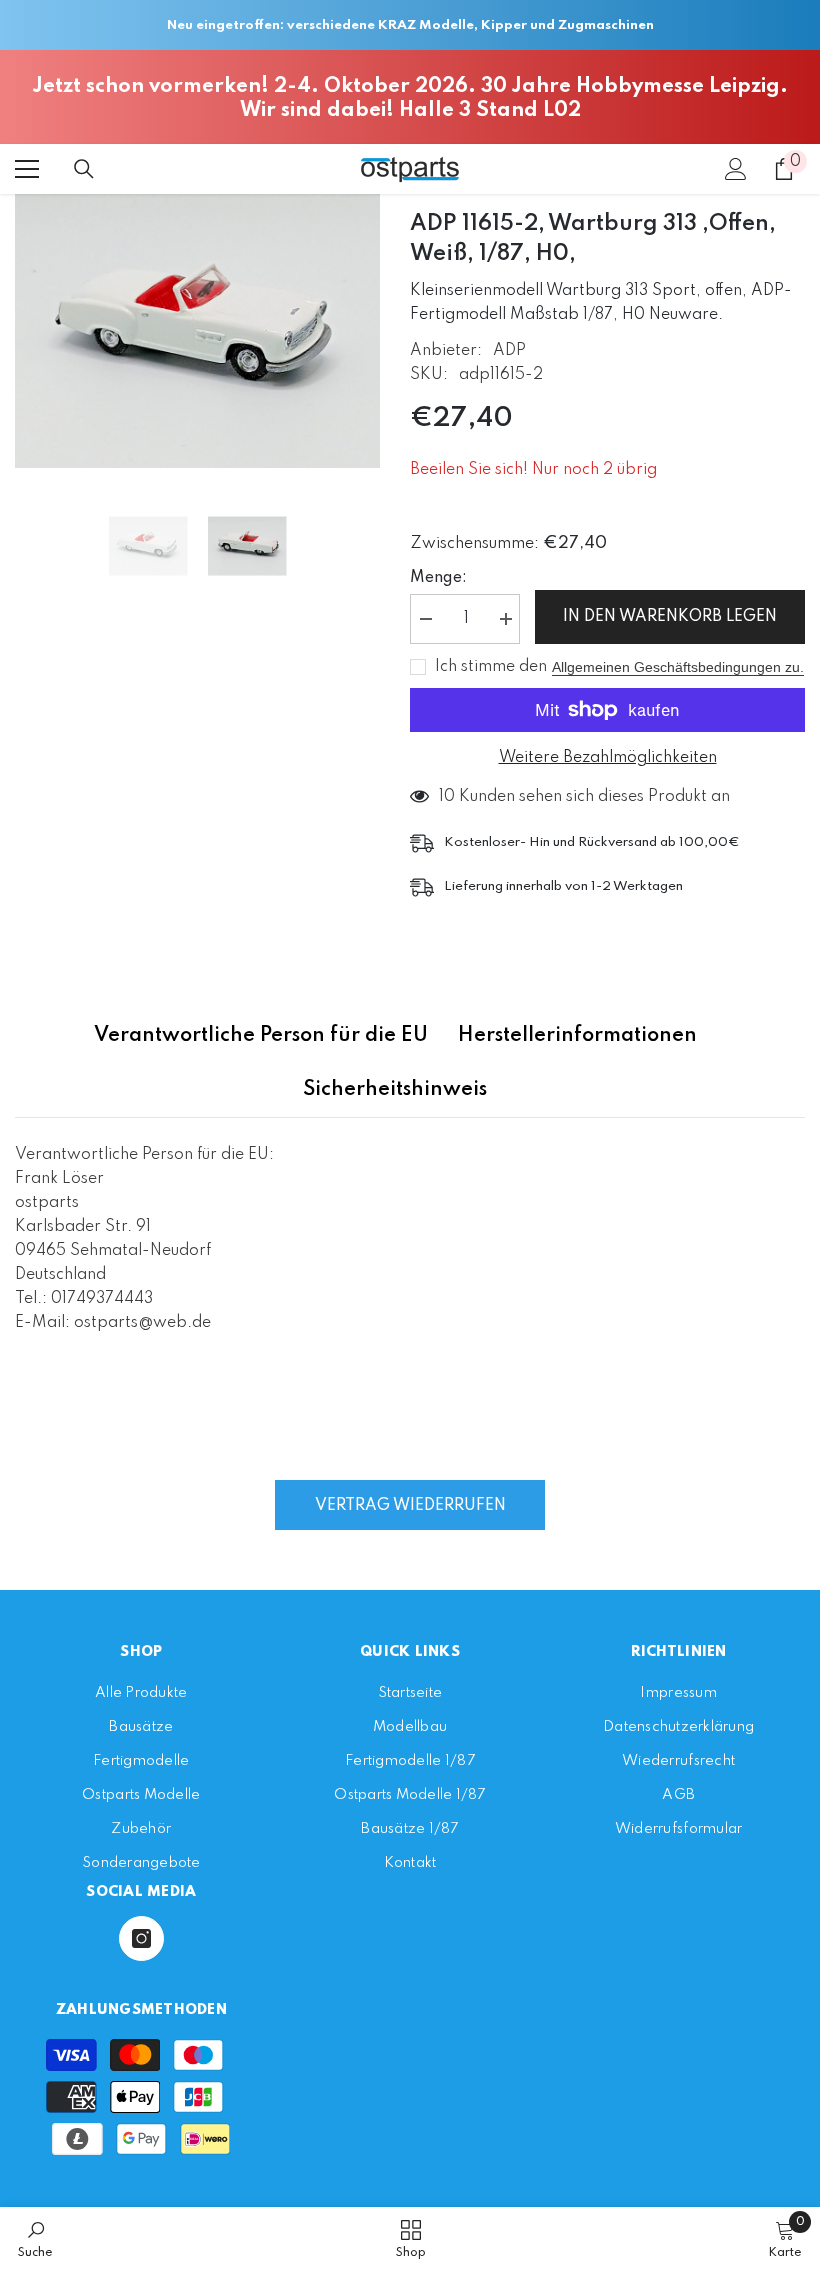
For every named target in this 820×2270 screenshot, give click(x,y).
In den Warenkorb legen (670, 617)
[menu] (27, 169)
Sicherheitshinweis (395, 1090)
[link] (35, 2238)
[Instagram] (141, 1938)
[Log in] (736, 169)
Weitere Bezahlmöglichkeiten (608, 758)
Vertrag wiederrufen (410, 1506)
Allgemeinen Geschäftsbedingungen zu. (678, 667)
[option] (197, 331)
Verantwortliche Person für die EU (261, 1036)
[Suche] (84, 169)
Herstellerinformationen (577, 1036)
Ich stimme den (491, 667)
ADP (509, 351)
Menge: (438, 578)
